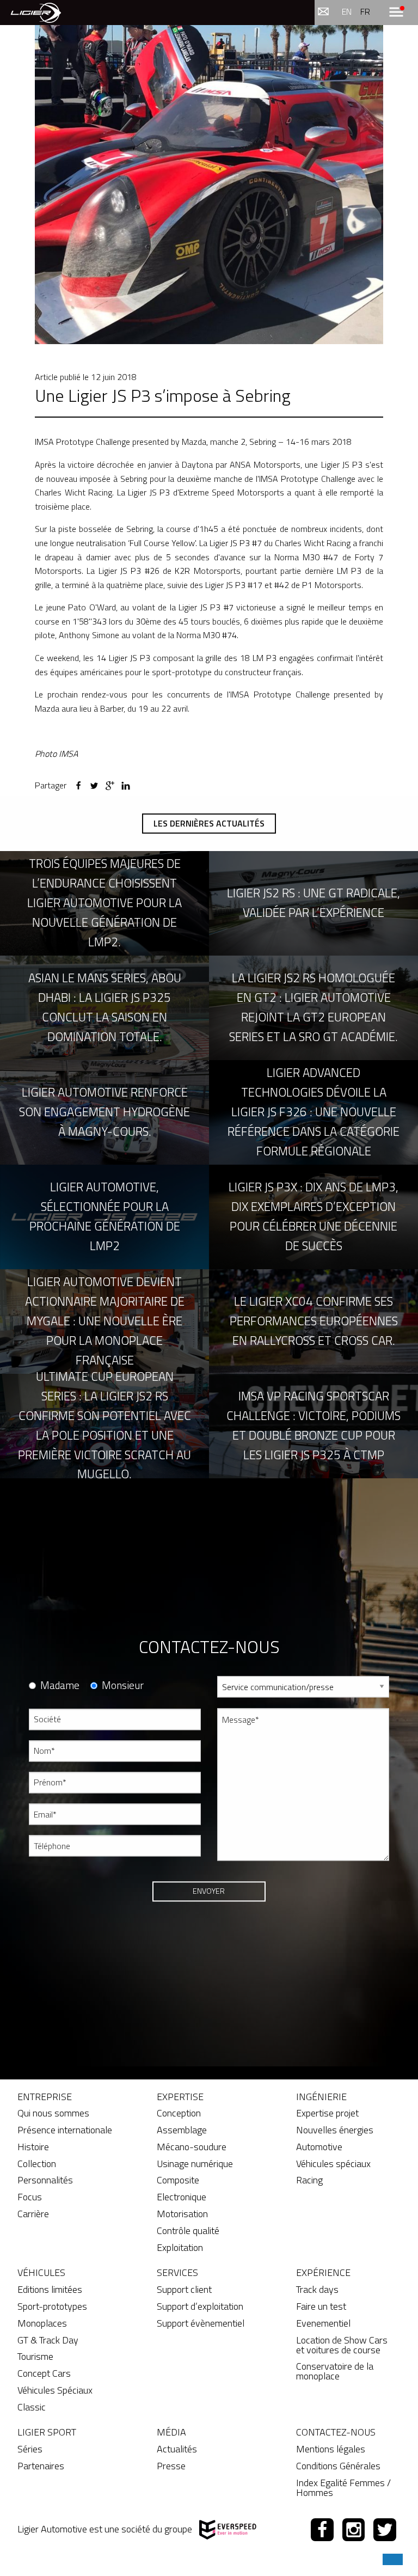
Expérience (323, 2272)
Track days (317, 2289)
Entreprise (45, 2097)
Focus (30, 2197)
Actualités (177, 2449)
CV (222, 1878)
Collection (37, 2164)
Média (171, 2432)
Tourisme (35, 2356)
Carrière (33, 2214)
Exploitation (180, 2247)
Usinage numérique (195, 2164)
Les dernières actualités (209, 823)
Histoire (33, 2147)
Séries (30, 2449)
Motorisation (182, 2214)
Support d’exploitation (200, 2306)
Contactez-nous (336, 2432)
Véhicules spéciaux (333, 2164)
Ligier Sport (47, 2432)
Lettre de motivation (251, 1917)
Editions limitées (50, 2289)
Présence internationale (65, 2130)
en (347, 11)
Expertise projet (327, 2113)
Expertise (180, 2097)
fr (365, 11)
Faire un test (321, 2306)
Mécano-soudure (192, 2147)
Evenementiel (323, 2323)
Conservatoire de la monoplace (335, 2371)
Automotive (319, 2147)
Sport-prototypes (52, 2306)
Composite (178, 2180)
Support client (184, 2289)
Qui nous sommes (53, 2113)
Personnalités (45, 2180)
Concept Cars (44, 2373)
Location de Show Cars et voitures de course (342, 2345)
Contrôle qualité (188, 2231)
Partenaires (41, 2466)
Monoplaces (42, 2323)
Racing (309, 2180)
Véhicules (41, 2272)
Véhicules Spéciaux (55, 2390)
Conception (179, 2113)
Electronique (182, 2197)
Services (177, 2272)
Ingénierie (321, 2097)
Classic (32, 2407)
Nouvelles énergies (335, 2130)
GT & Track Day (48, 2340)
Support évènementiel (201, 2323)
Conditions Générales (338, 2466)
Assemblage (182, 2130)
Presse (171, 2466)
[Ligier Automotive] (36, 12)
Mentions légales (331, 2449)
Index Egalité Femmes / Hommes (343, 2488)
